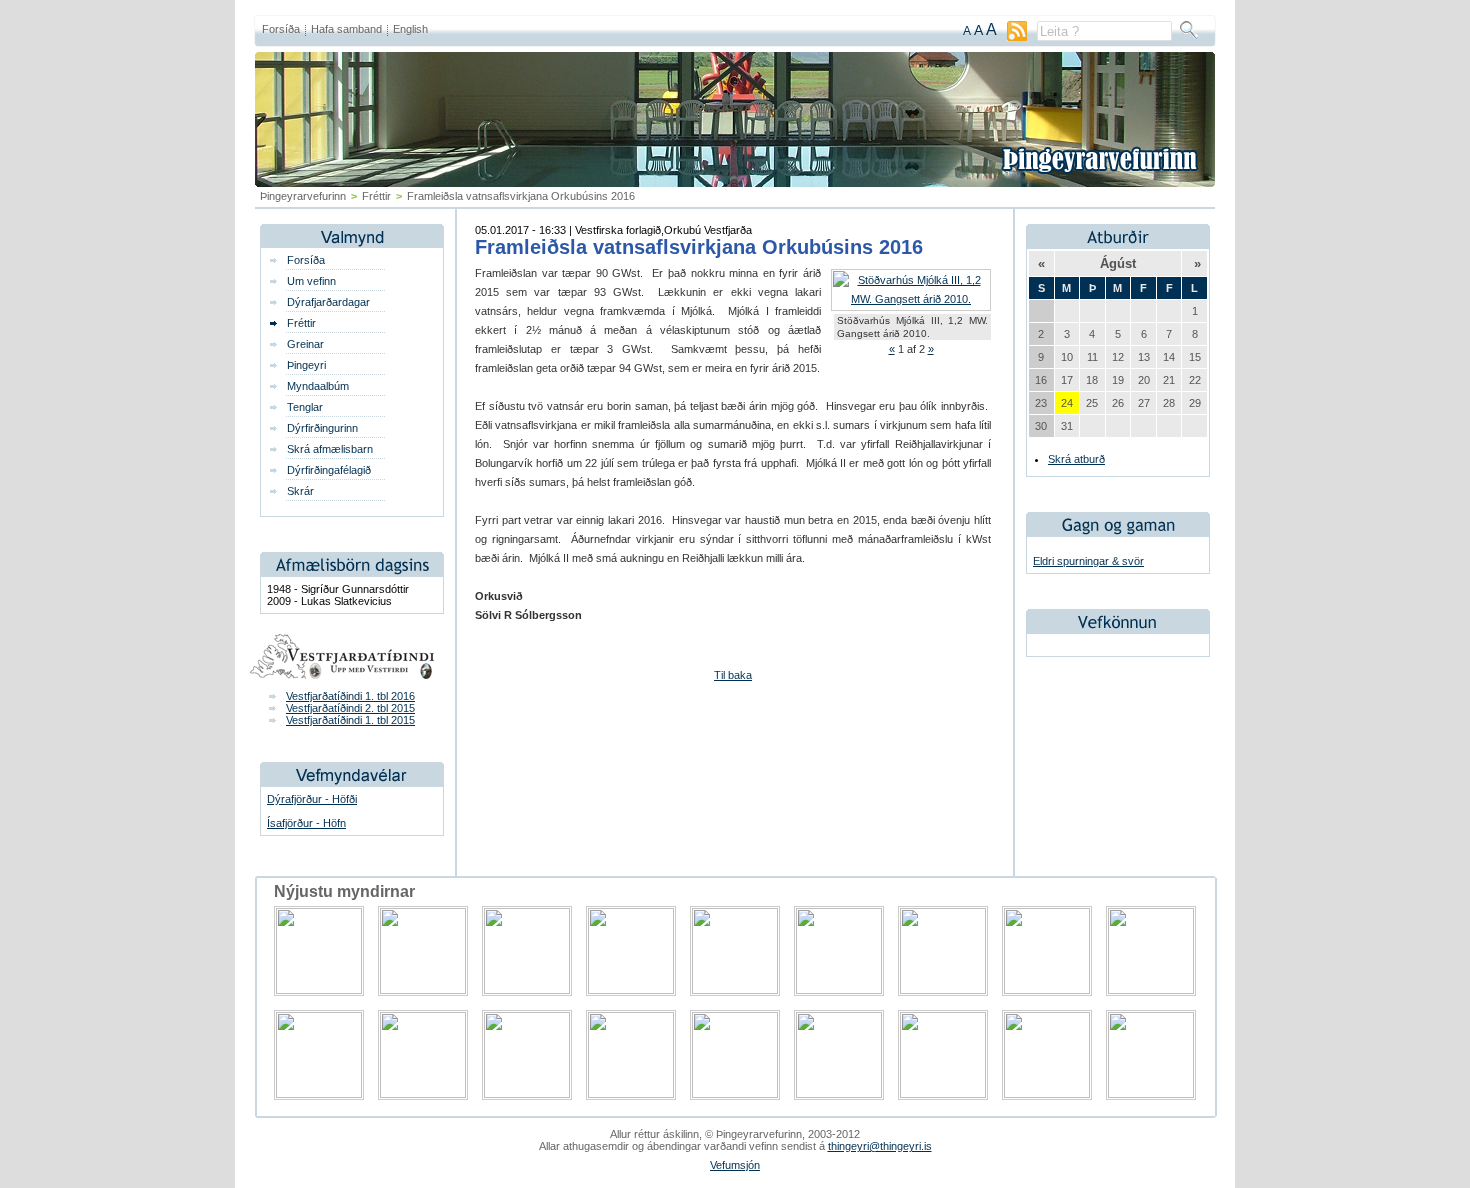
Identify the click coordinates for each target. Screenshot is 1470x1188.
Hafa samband (346, 29)
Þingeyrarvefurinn (303, 196)
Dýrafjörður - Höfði (312, 799)
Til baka (733, 675)
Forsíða (281, 29)
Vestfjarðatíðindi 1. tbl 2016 (350, 696)
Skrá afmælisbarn (330, 449)
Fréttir (376, 196)
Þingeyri (306, 365)
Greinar (305, 344)
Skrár (300, 491)
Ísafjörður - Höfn (306, 823)
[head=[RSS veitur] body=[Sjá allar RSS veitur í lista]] (1017, 37)
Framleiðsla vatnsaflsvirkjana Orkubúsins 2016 (699, 247)
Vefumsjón (735, 1165)
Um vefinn (311, 281)
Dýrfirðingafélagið (329, 470)
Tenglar (305, 407)
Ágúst (1118, 263)
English (410, 29)
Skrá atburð (1076, 459)
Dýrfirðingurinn (322, 428)
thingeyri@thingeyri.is (880, 1146)
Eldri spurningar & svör (1088, 561)
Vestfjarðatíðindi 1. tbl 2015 (350, 720)
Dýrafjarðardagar (328, 302)
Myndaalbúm (318, 386)
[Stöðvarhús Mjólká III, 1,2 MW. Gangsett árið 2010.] (911, 299)
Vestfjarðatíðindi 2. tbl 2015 (350, 708)
